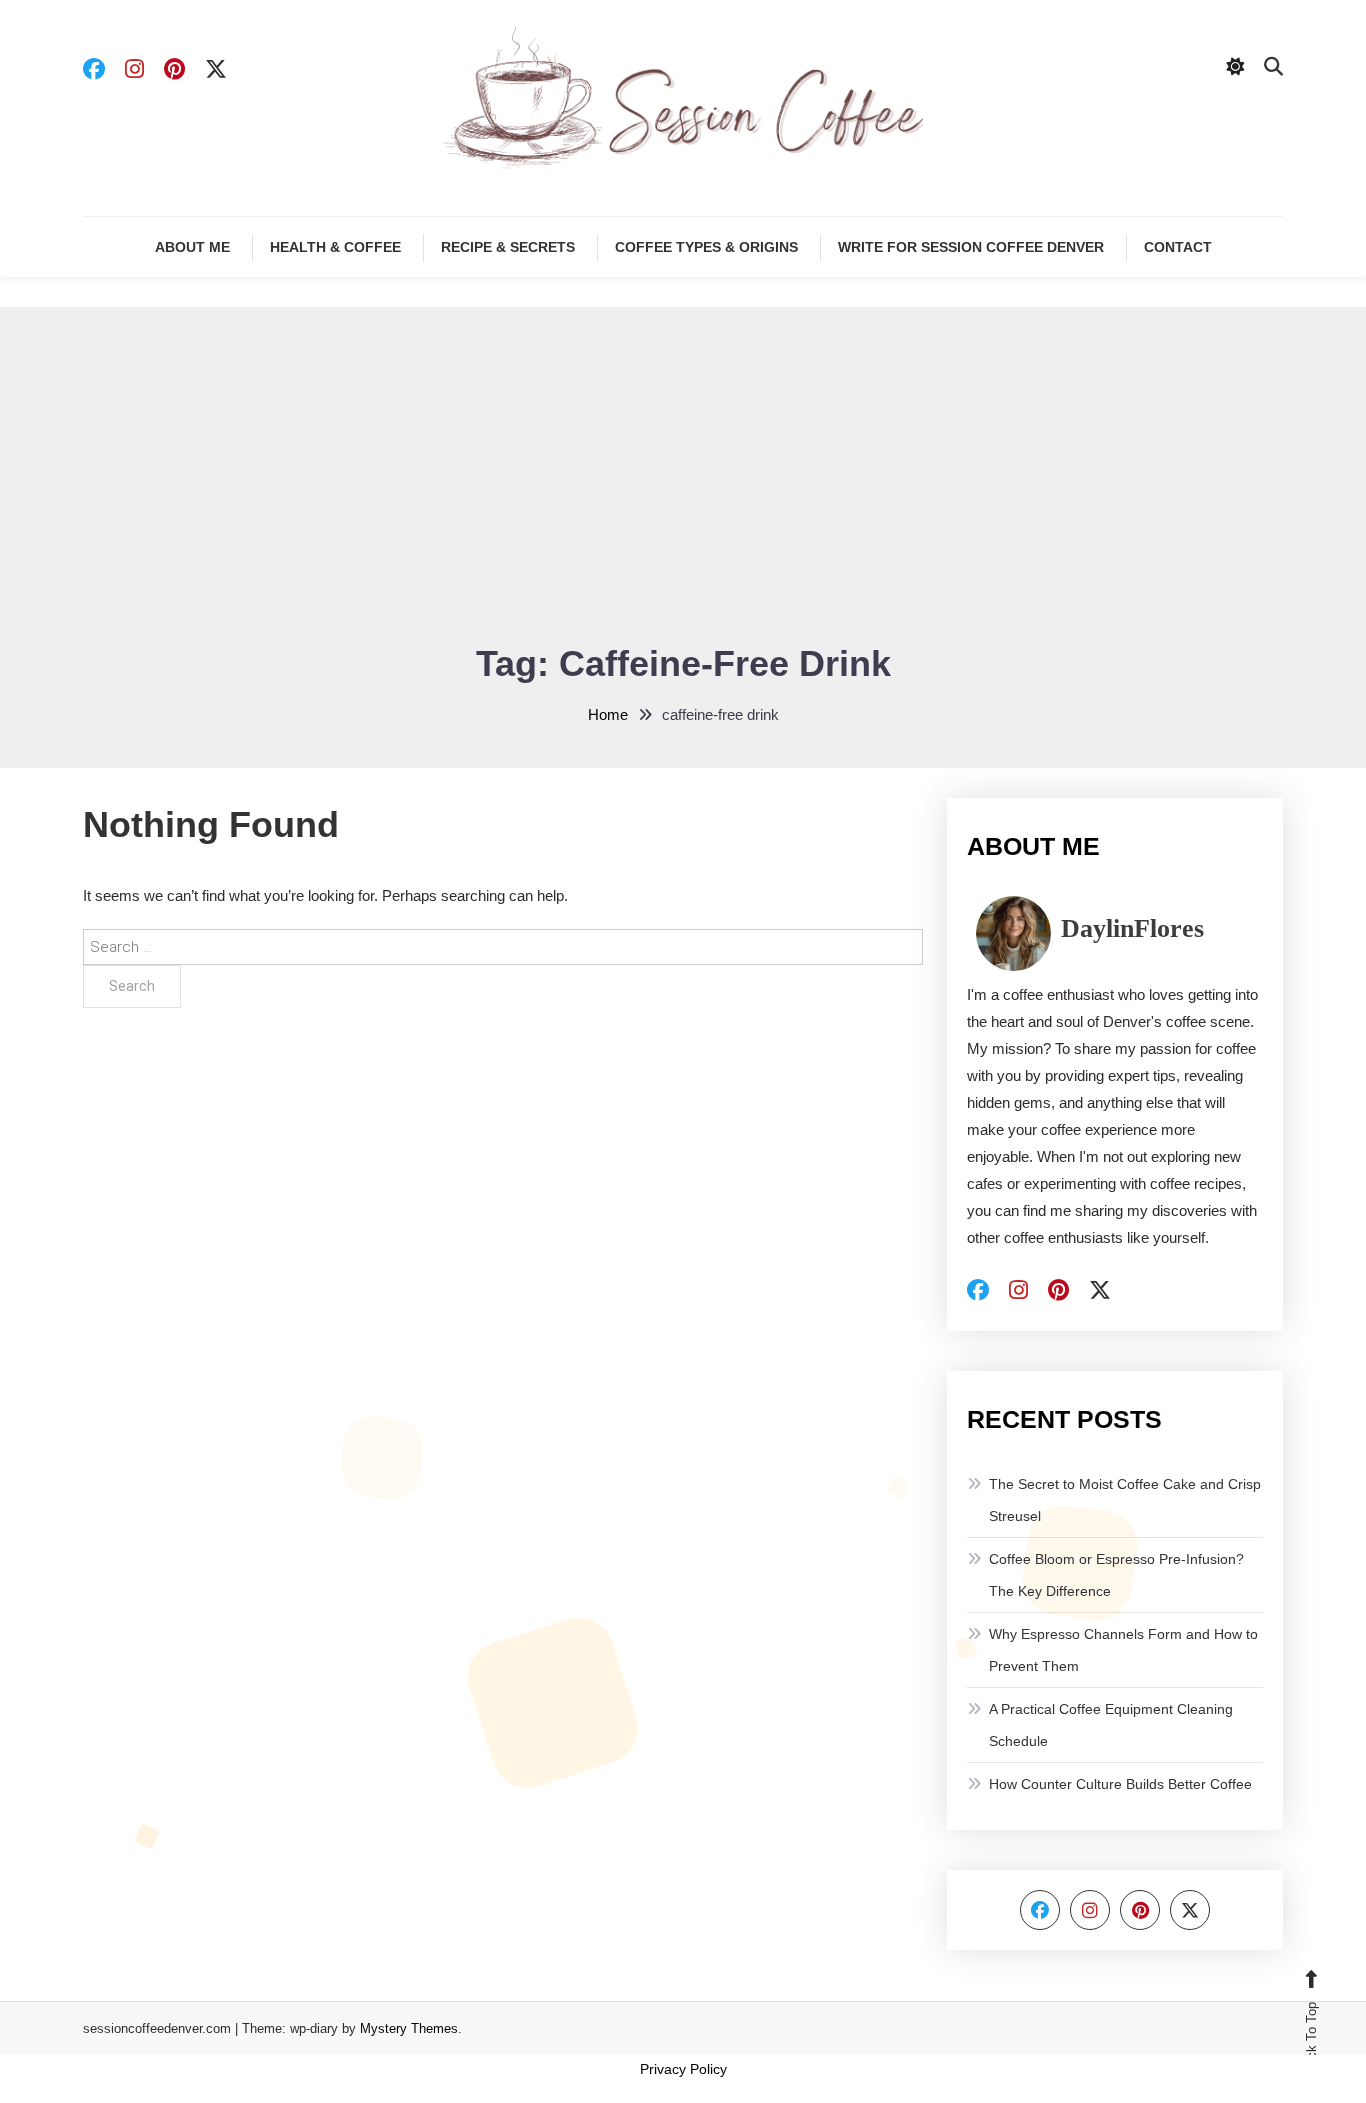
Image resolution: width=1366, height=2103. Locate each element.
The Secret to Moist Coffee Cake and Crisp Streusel (1125, 1500)
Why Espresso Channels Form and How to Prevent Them (1123, 1650)
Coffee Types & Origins (706, 247)
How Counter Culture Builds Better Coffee (1120, 1784)
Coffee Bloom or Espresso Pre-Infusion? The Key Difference (1116, 1575)
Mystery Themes (409, 2028)
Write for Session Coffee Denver (971, 247)
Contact (1178, 247)
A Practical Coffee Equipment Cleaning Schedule (1111, 1725)
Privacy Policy (683, 2069)
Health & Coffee (335, 247)
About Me (192, 247)
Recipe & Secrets (508, 247)
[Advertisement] (683, 487)
